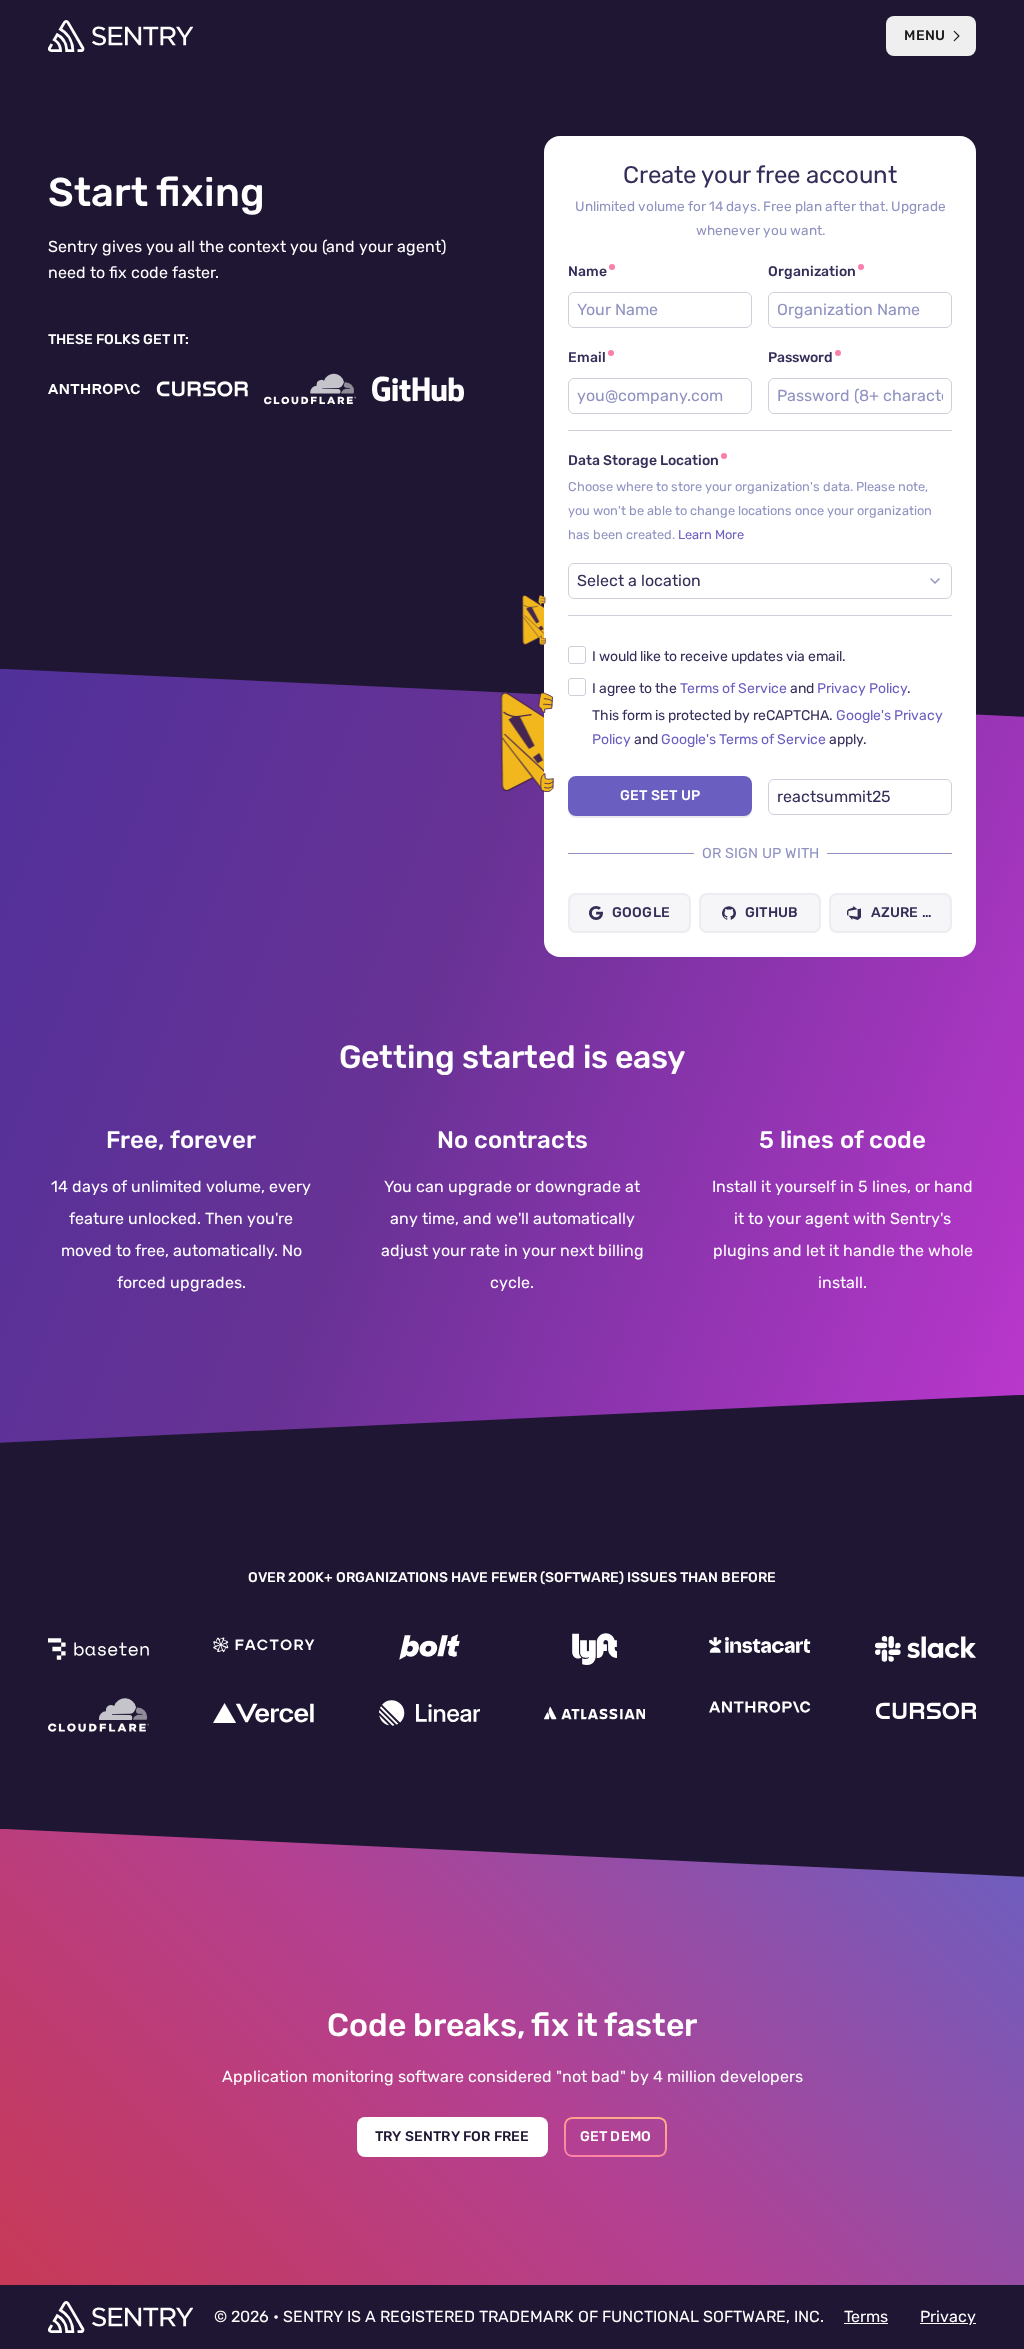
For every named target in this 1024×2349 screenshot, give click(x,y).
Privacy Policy (862, 688)
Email (587, 357)
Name (587, 271)
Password (800, 357)
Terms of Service (733, 688)
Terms (866, 2316)
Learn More (711, 534)
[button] (760, 656)
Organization (812, 271)
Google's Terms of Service (743, 739)
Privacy (948, 2316)
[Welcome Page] (120, 36)
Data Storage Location (760, 497)
